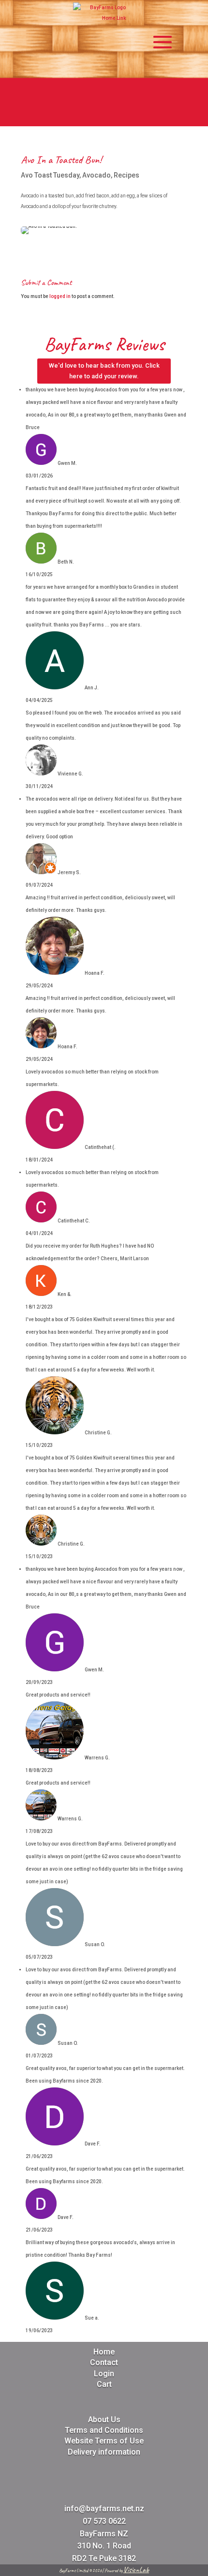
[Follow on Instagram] (92, 115)
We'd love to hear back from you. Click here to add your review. (104, 371)
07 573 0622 (104, 2521)
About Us (104, 2420)
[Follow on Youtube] (116, 115)
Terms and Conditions (104, 2430)
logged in (60, 296)
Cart (104, 2384)
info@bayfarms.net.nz (104, 2509)
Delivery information (104, 2452)
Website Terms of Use (104, 2441)
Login (104, 2374)
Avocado (97, 175)
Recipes (126, 175)
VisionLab (136, 2570)
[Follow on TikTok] (139, 115)
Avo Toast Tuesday (50, 175)
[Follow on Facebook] (69, 115)
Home (104, 2352)
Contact (104, 2362)
